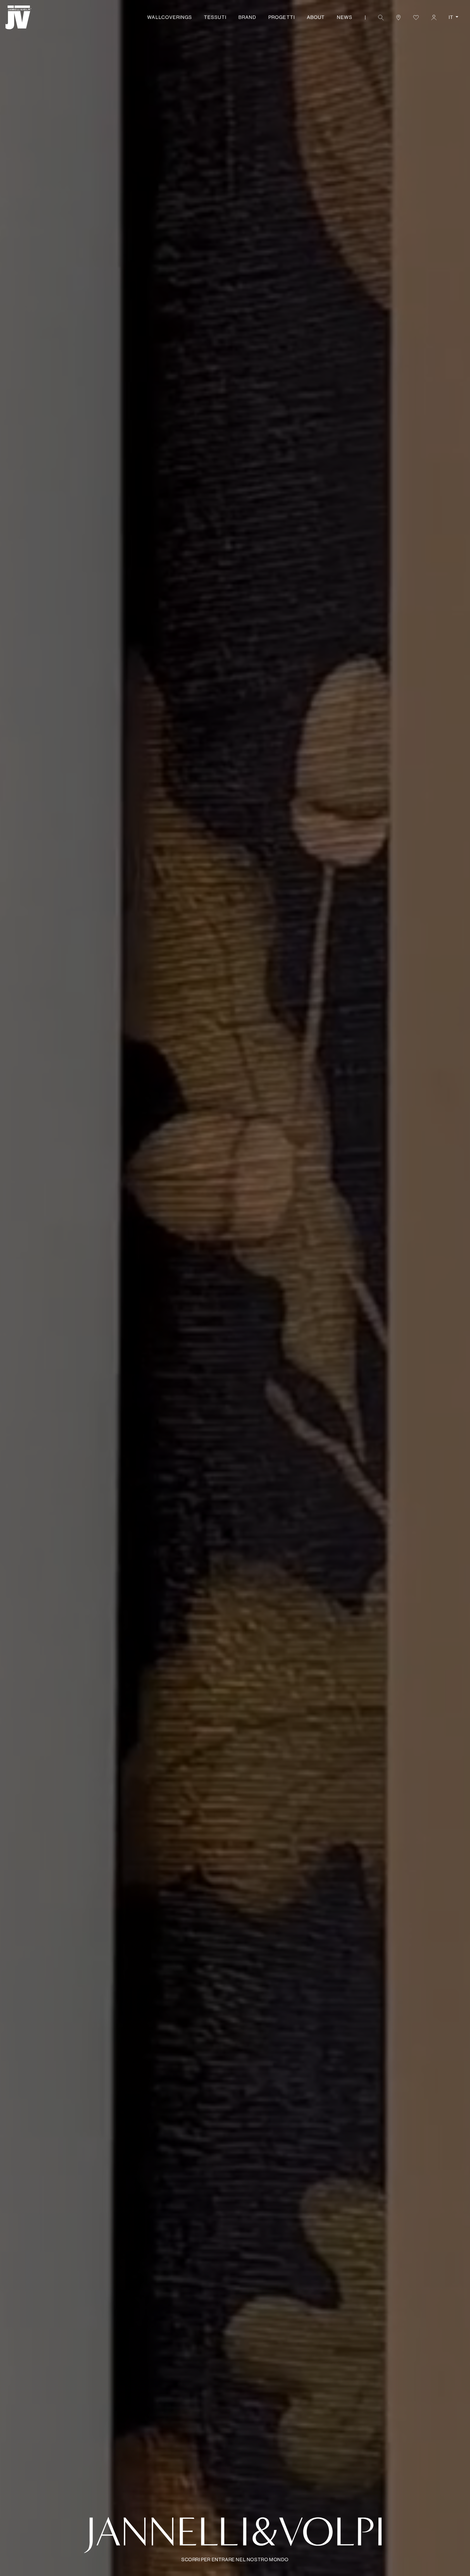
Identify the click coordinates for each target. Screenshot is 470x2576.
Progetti (281, 17)
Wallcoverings (170, 17)
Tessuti (215, 17)
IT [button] (452, 17)
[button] (381, 17)
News (345, 17)
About (316, 17)
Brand (247, 17)
